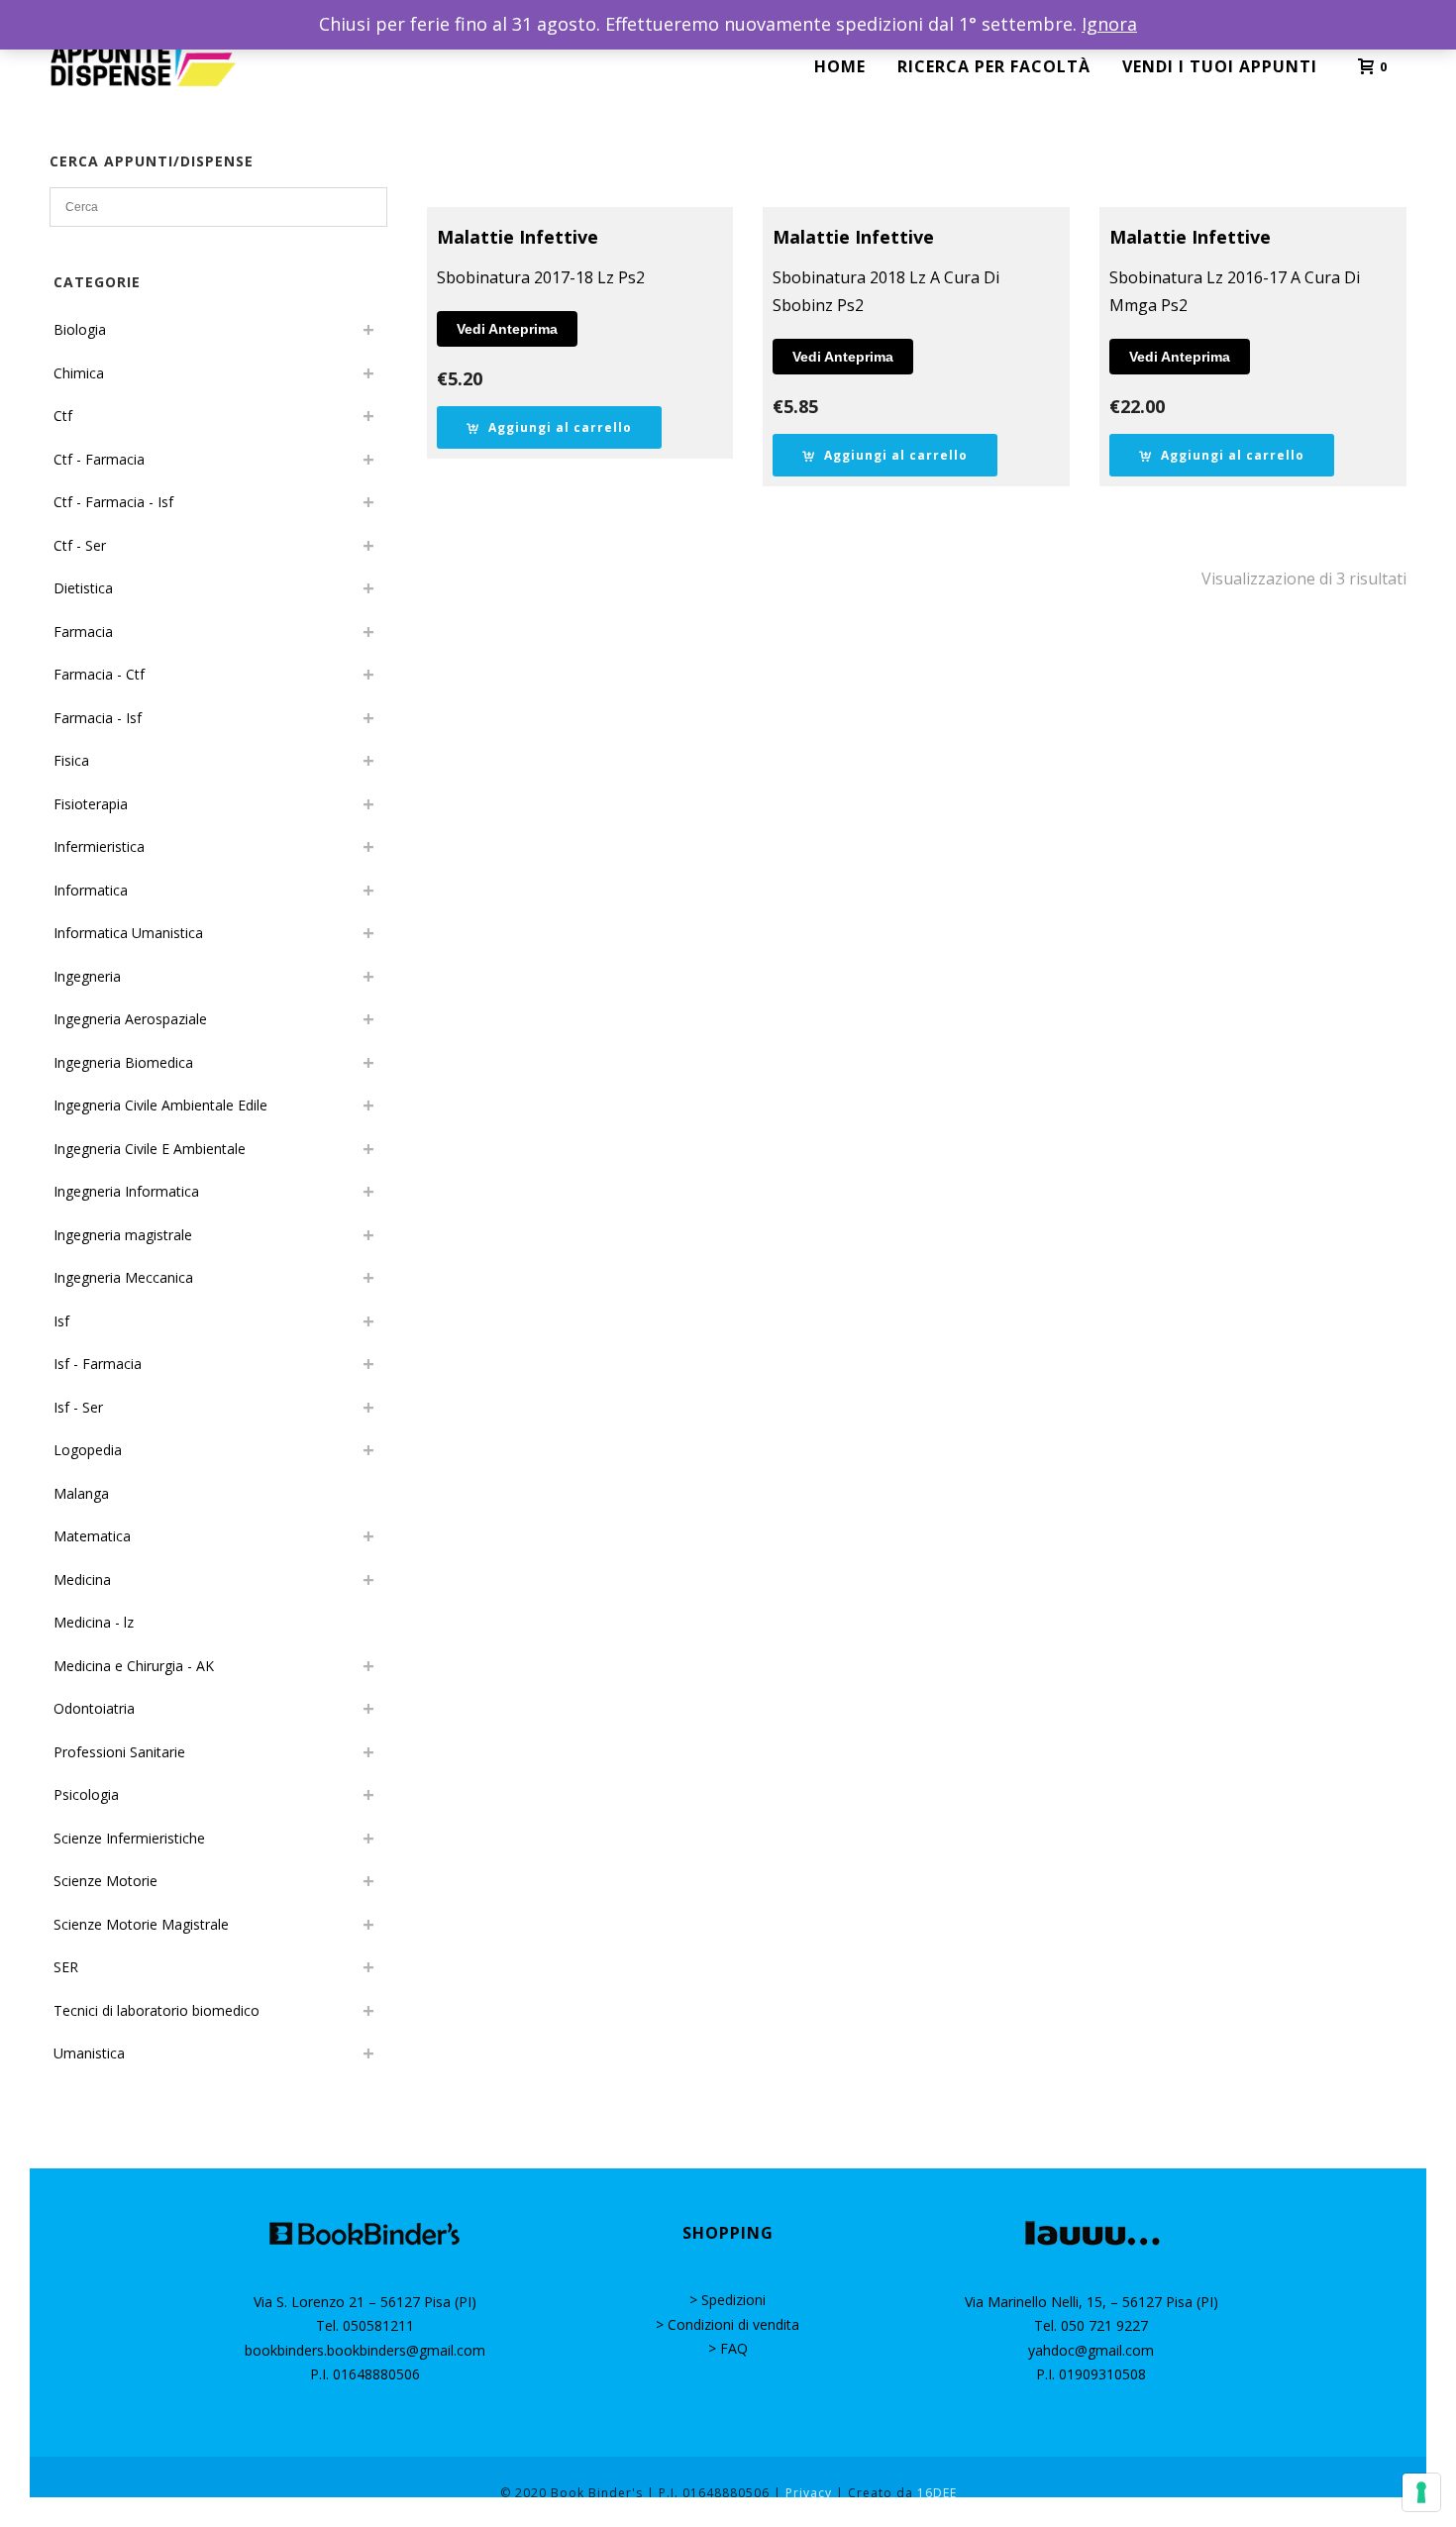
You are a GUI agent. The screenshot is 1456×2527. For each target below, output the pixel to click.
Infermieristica (99, 846)
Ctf (63, 416)
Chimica (79, 373)
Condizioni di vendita (733, 2324)
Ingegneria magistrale (123, 1235)
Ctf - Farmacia (99, 459)
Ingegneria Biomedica (123, 1062)
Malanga (81, 1493)
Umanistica (89, 2053)
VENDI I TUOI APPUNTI (1220, 66)
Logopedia (88, 1450)
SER (66, 1967)
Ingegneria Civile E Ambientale (150, 1149)
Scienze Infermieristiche (129, 1838)
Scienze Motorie (105, 1881)
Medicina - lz (94, 1622)
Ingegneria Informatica (126, 1191)
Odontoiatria (94, 1708)
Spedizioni (733, 2300)
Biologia (80, 329)
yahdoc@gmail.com (1091, 2350)
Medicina (82, 1579)
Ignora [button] (1109, 24)
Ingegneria (87, 976)
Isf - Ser (78, 1407)
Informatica (91, 890)
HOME (840, 66)
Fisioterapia (91, 804)
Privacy (809, 2493)
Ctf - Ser (80, 545)
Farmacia (83, 632)
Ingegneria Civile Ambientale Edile (160, 1105)
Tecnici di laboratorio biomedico (156, 2010)
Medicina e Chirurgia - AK (134, 1666)
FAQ (734, 2348)
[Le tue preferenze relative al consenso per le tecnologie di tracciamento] (1421, 2492)
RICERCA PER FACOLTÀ (994, 66)
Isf (61, 1321)
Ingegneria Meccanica (123, 1277)
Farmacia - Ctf (99, 674)
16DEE (937, 2493)
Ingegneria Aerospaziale (130, 1019)
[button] (549, 427)
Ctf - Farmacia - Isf (113, 502)
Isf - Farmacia (98, 1364)
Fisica (71, 760)
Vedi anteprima (507, 329)
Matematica (92, 1536)
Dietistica (83, 588)
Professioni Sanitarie (119, 1752)
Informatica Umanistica (128, 933)
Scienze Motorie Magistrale (141, 1924)
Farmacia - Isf (98, 718)
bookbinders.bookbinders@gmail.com (365, 2350)
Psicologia (86, 1794)
